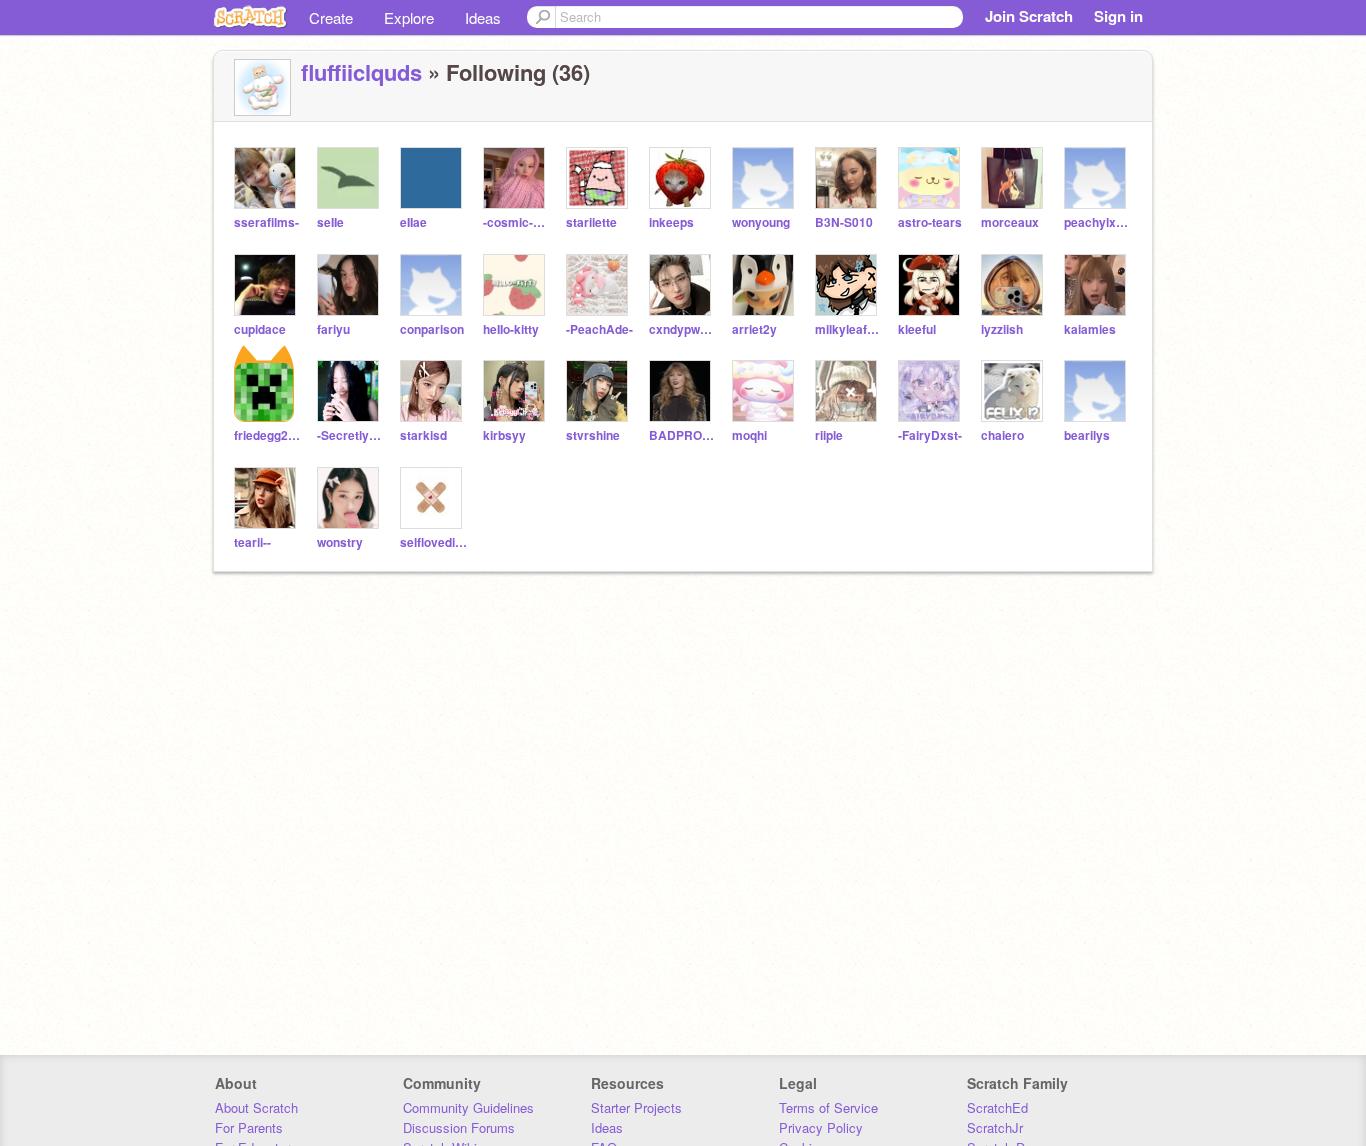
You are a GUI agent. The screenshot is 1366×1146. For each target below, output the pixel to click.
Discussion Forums (459, 1127)
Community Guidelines (468, 1107)
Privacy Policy (821, 1127)
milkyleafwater (848, 329)
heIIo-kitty (511, 329)
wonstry (340, 542)
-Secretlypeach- (350, 435)
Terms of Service (828, 1107)
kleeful (917, 329)
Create (331, 17)
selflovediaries (433, 542)
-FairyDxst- (930, 435)
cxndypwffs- (682, 329)
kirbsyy (504, 435)
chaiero (1002, 435)
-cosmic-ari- (516, 222)
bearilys (1087, 435)
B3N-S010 (844, 222)
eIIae (413, 222)
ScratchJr (995, 1127)
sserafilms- (266, 222)
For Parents (249, 1127)
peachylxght (1097, 222)
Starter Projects (636, 1107)
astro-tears (930, 222)
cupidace (260, 329)
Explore (409, 17)
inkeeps (671, 222)
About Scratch (256, 1107)
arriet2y (754, 329)
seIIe (330, 222)
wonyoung (761, 222)
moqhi (749, 435)
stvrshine (593, 435)
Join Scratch (1029, 16)
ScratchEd (997, 1107)
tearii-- (252, 542)
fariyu (333, 329)
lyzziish (1002, 329)
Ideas (483, 17)
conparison (432, 329)
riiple (829, 435)
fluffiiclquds (361, 72)
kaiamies (1090, 329)
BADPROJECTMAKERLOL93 (682, 435)
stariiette (591, 222)
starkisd (423, 435)
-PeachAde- (599, 329)
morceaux (1010, 222)
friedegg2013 (267, 435)
